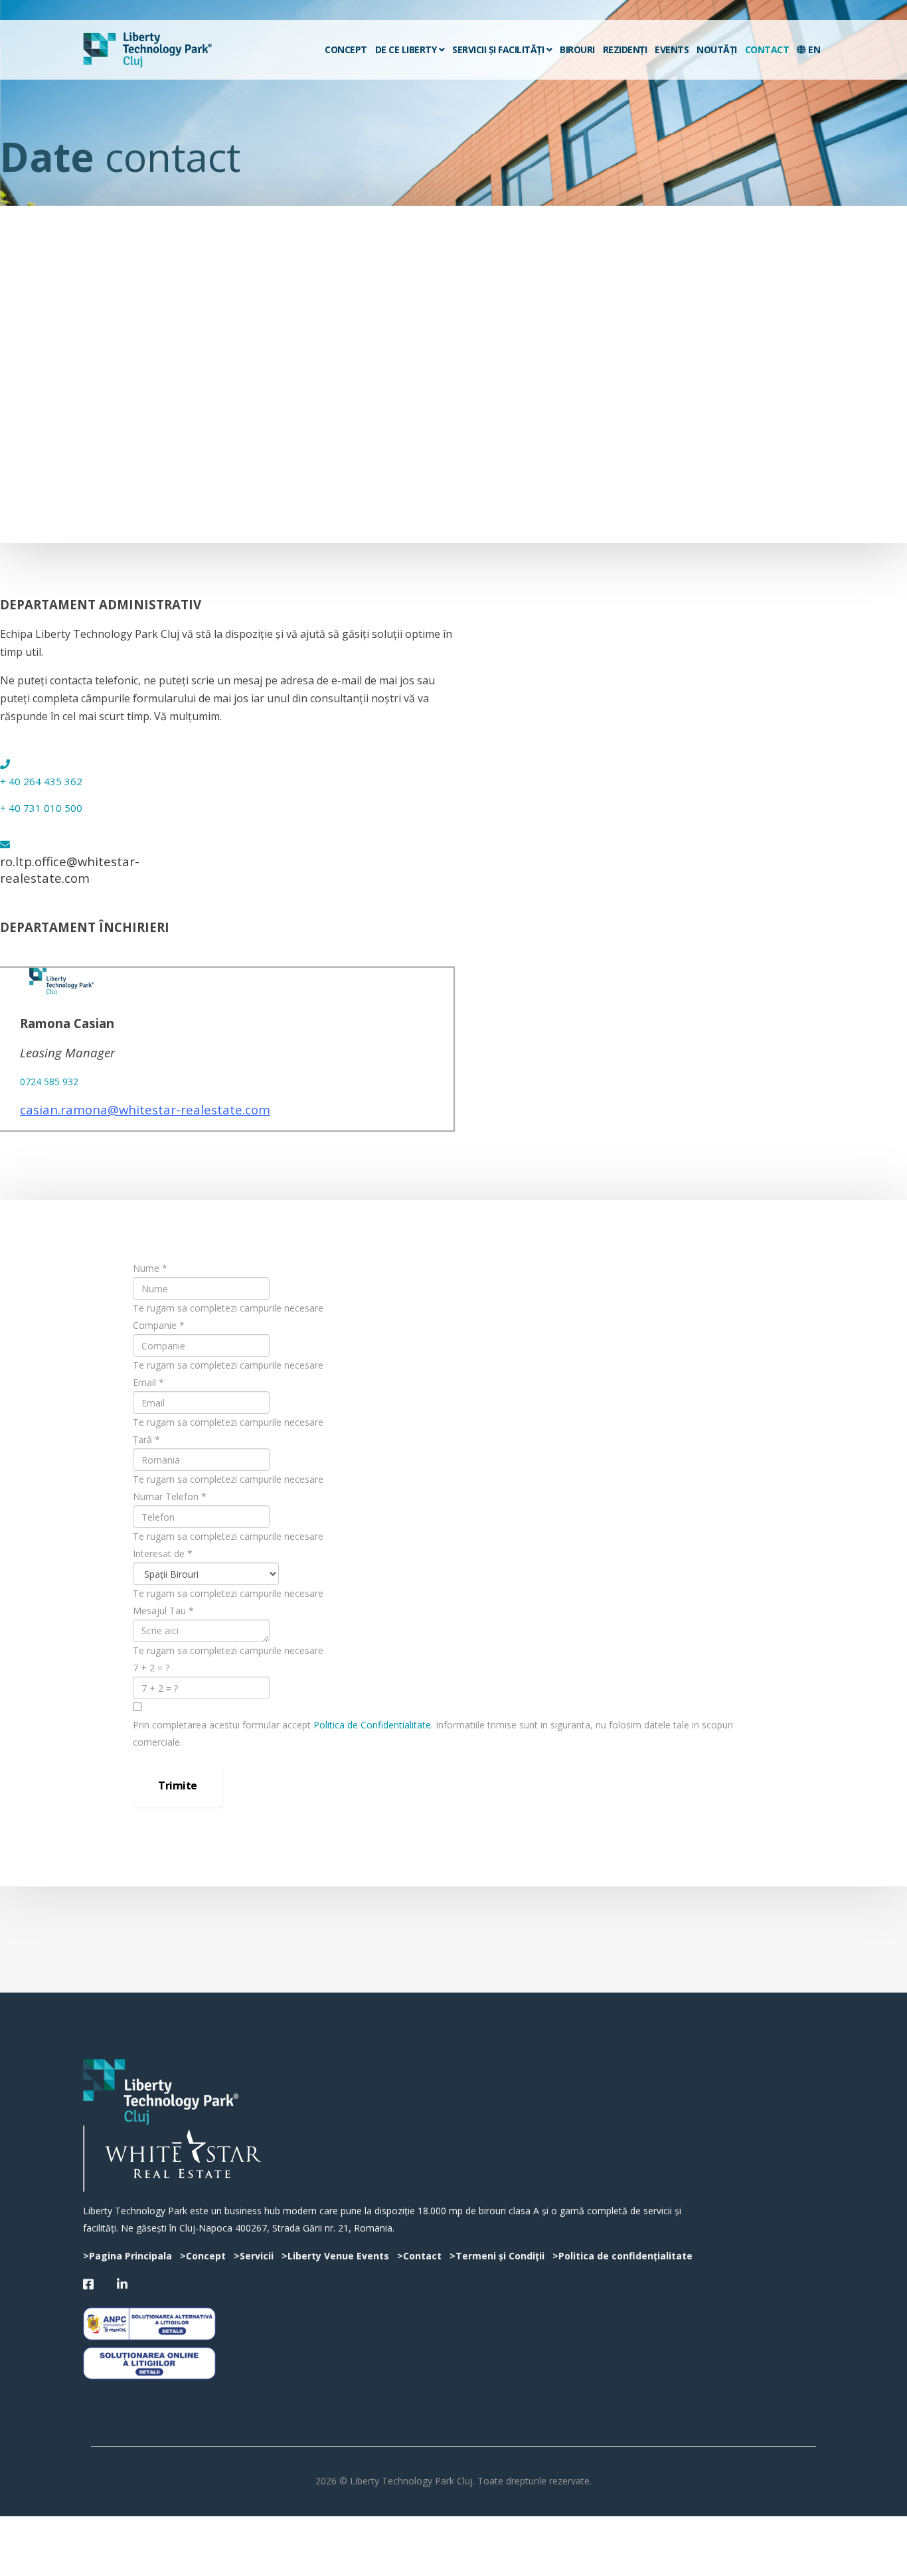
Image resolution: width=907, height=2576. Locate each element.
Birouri (577, 49)
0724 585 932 (49, 1082)
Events (672, 49)
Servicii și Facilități (498, 49)
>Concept (203, 2256)
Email (148, 1382)
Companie (159, 1325)
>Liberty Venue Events (335, 2256)
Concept (346, 49)
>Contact (419, 2256)
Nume (150, 1268)
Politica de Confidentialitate (372, 1725)
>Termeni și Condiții (497, 2256)
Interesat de (163, 1553)
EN (813, 49)
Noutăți (717, 49)
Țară (146, 1439)
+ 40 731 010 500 (41, 808)
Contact (767, 49)
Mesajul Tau (163, 1611)
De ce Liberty (406, 49)
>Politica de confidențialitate (622, 2256)
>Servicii (254, 2256)
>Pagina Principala (127, 2256)
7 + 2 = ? (151, 1668)
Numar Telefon (170, 1496)
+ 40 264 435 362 (41, 781)
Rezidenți (625, 49)
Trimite (178, 1785)
